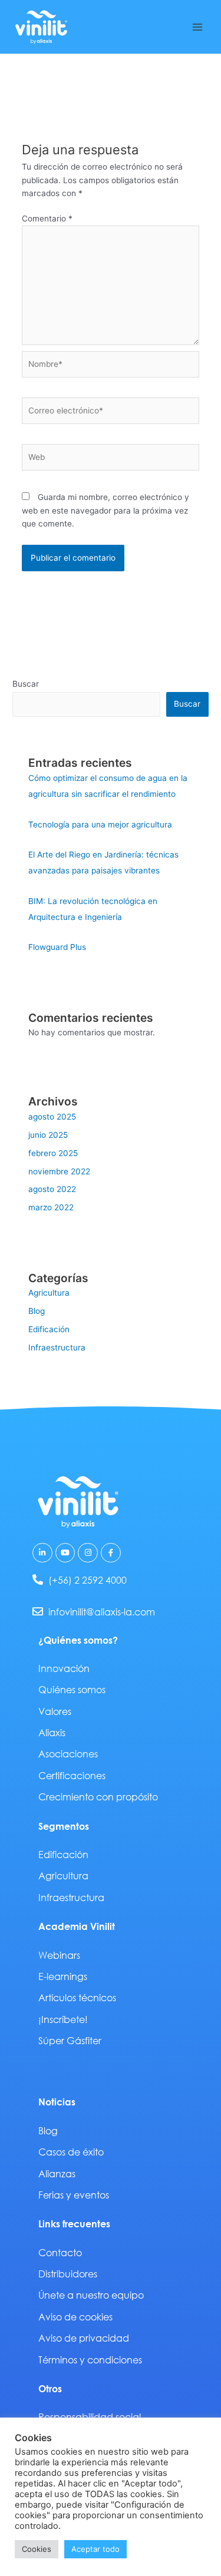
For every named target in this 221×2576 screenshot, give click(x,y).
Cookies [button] (37, 2549)
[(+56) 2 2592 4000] (38, 1580)
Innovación (64, 1668)
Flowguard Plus (57, 947)
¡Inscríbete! (63, 2019)
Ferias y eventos (74, 2195)
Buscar (26, 684)
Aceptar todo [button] (95, 2549)
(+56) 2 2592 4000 (88, 1580)
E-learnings (63, 1976)
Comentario (47, 218)
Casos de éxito (71, 2152)
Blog (37, 1311)
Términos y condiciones (90, 2360)
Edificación (49, 1329)
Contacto (60, 2252)
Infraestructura (57, 1347)
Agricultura (49, 1293)
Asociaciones (68, 1754)
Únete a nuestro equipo (91, 2295)
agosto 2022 (52, 1189)
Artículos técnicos (77, 1997)
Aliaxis (52, 1732)
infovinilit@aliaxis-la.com (102, 1612)
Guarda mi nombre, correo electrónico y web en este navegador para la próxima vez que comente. (105, 510)
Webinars (59, 1955)
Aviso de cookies (75, 2317)
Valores (55, 1711)
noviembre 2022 (59, 1171)
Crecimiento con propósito (98, 1797)
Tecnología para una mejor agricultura (100, 825)
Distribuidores (68, 2274)
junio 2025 (48, 1135)
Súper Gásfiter (70, 2040)
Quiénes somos (72, 1689)
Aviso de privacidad (84, 2338)
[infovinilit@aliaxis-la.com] (38, 1611)
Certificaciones (72, 1775)
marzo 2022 (51, 1207)
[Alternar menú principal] (198, 27)
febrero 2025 (53, 1153)
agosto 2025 (52, 1117)
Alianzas (57, 2173)
